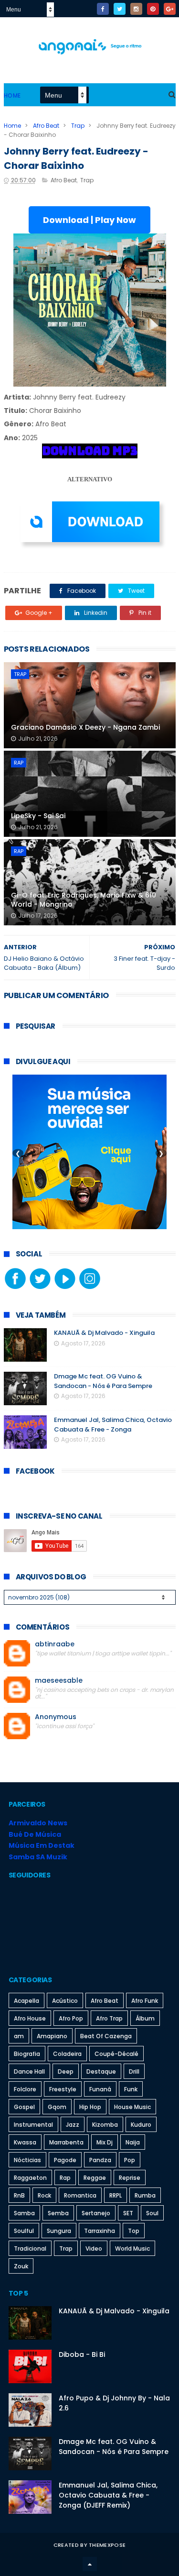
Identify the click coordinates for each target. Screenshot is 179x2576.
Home (12, 95)
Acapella (26, 2001)
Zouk (21, 2266)
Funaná (100, 2089)
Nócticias (27, 2160)
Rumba (145, 2195)
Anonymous (56, 1717)
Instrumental (33, 2125)
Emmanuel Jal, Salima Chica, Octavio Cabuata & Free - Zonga (113, 1425)
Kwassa (25, 2142)
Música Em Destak (42, 1845)
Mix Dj (105, 2142)
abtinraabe (55, 1644)
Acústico (65, 2001)
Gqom (57, 2107)
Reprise (130, 2178)
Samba (24, 2213)
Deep (66, 2071)
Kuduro (141, 2125)
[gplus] (170, 9)
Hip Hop (90, 2107)
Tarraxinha (100, 2231)
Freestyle (63, 2089)
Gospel (24, 2107)
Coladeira (67, 2054)
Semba (58, 2213)
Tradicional (30, 2248)
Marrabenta (66, 2142)
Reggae (95, 2178)
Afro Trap (109, 2018)
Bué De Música (35, 1834)
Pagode (65, 2160)
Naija (133, 2142)
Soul (152, 2213)
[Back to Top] (90, 2564)
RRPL (116, 2195)
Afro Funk (145, 2001)
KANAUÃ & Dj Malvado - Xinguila (104, 1333)
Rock (44, 2195)
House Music (132, 2107)
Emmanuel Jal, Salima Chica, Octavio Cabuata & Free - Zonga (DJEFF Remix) (108, 2495)
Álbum (145, 2018)
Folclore (25, 2089)
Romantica (80, 2195)
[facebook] (103, 9)
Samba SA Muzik (38, 1857)
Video (94, 2248)
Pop (130, 2160)
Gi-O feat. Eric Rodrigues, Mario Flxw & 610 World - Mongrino (84, 900)
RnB (19, 2195)
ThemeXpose (107, 2545)
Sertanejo (96, 2213)
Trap (78, 126)
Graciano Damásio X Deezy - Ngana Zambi (85, 727)
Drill (134, 2071)
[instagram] (136, 9)
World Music (132, 2248)
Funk (131, 2089)
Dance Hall (29, 2071)
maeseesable (59, 1681)
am (19, 2036)
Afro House (30, 2018)
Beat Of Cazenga (106, 2036)
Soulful (24, 2231)
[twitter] (120, 9)
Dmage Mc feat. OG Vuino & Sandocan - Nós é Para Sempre (103, 1381)
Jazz (73, 2125)
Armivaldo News (38, 1823)
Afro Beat (46, 126)
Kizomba (105, 2125)
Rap (19, 763)
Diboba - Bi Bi (82, 2354)
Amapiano (52, 2036)
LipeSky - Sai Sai (38, 816)
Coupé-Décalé (116, 2054)
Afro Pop (71, 2018)
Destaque (101, 2071)
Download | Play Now (89, 220)
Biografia (27, 2054)
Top (134, 2231)
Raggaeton (30, 2178)
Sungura (59, 2231)
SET (128, 2213)
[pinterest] (153, 9)
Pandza (100, 2160)
